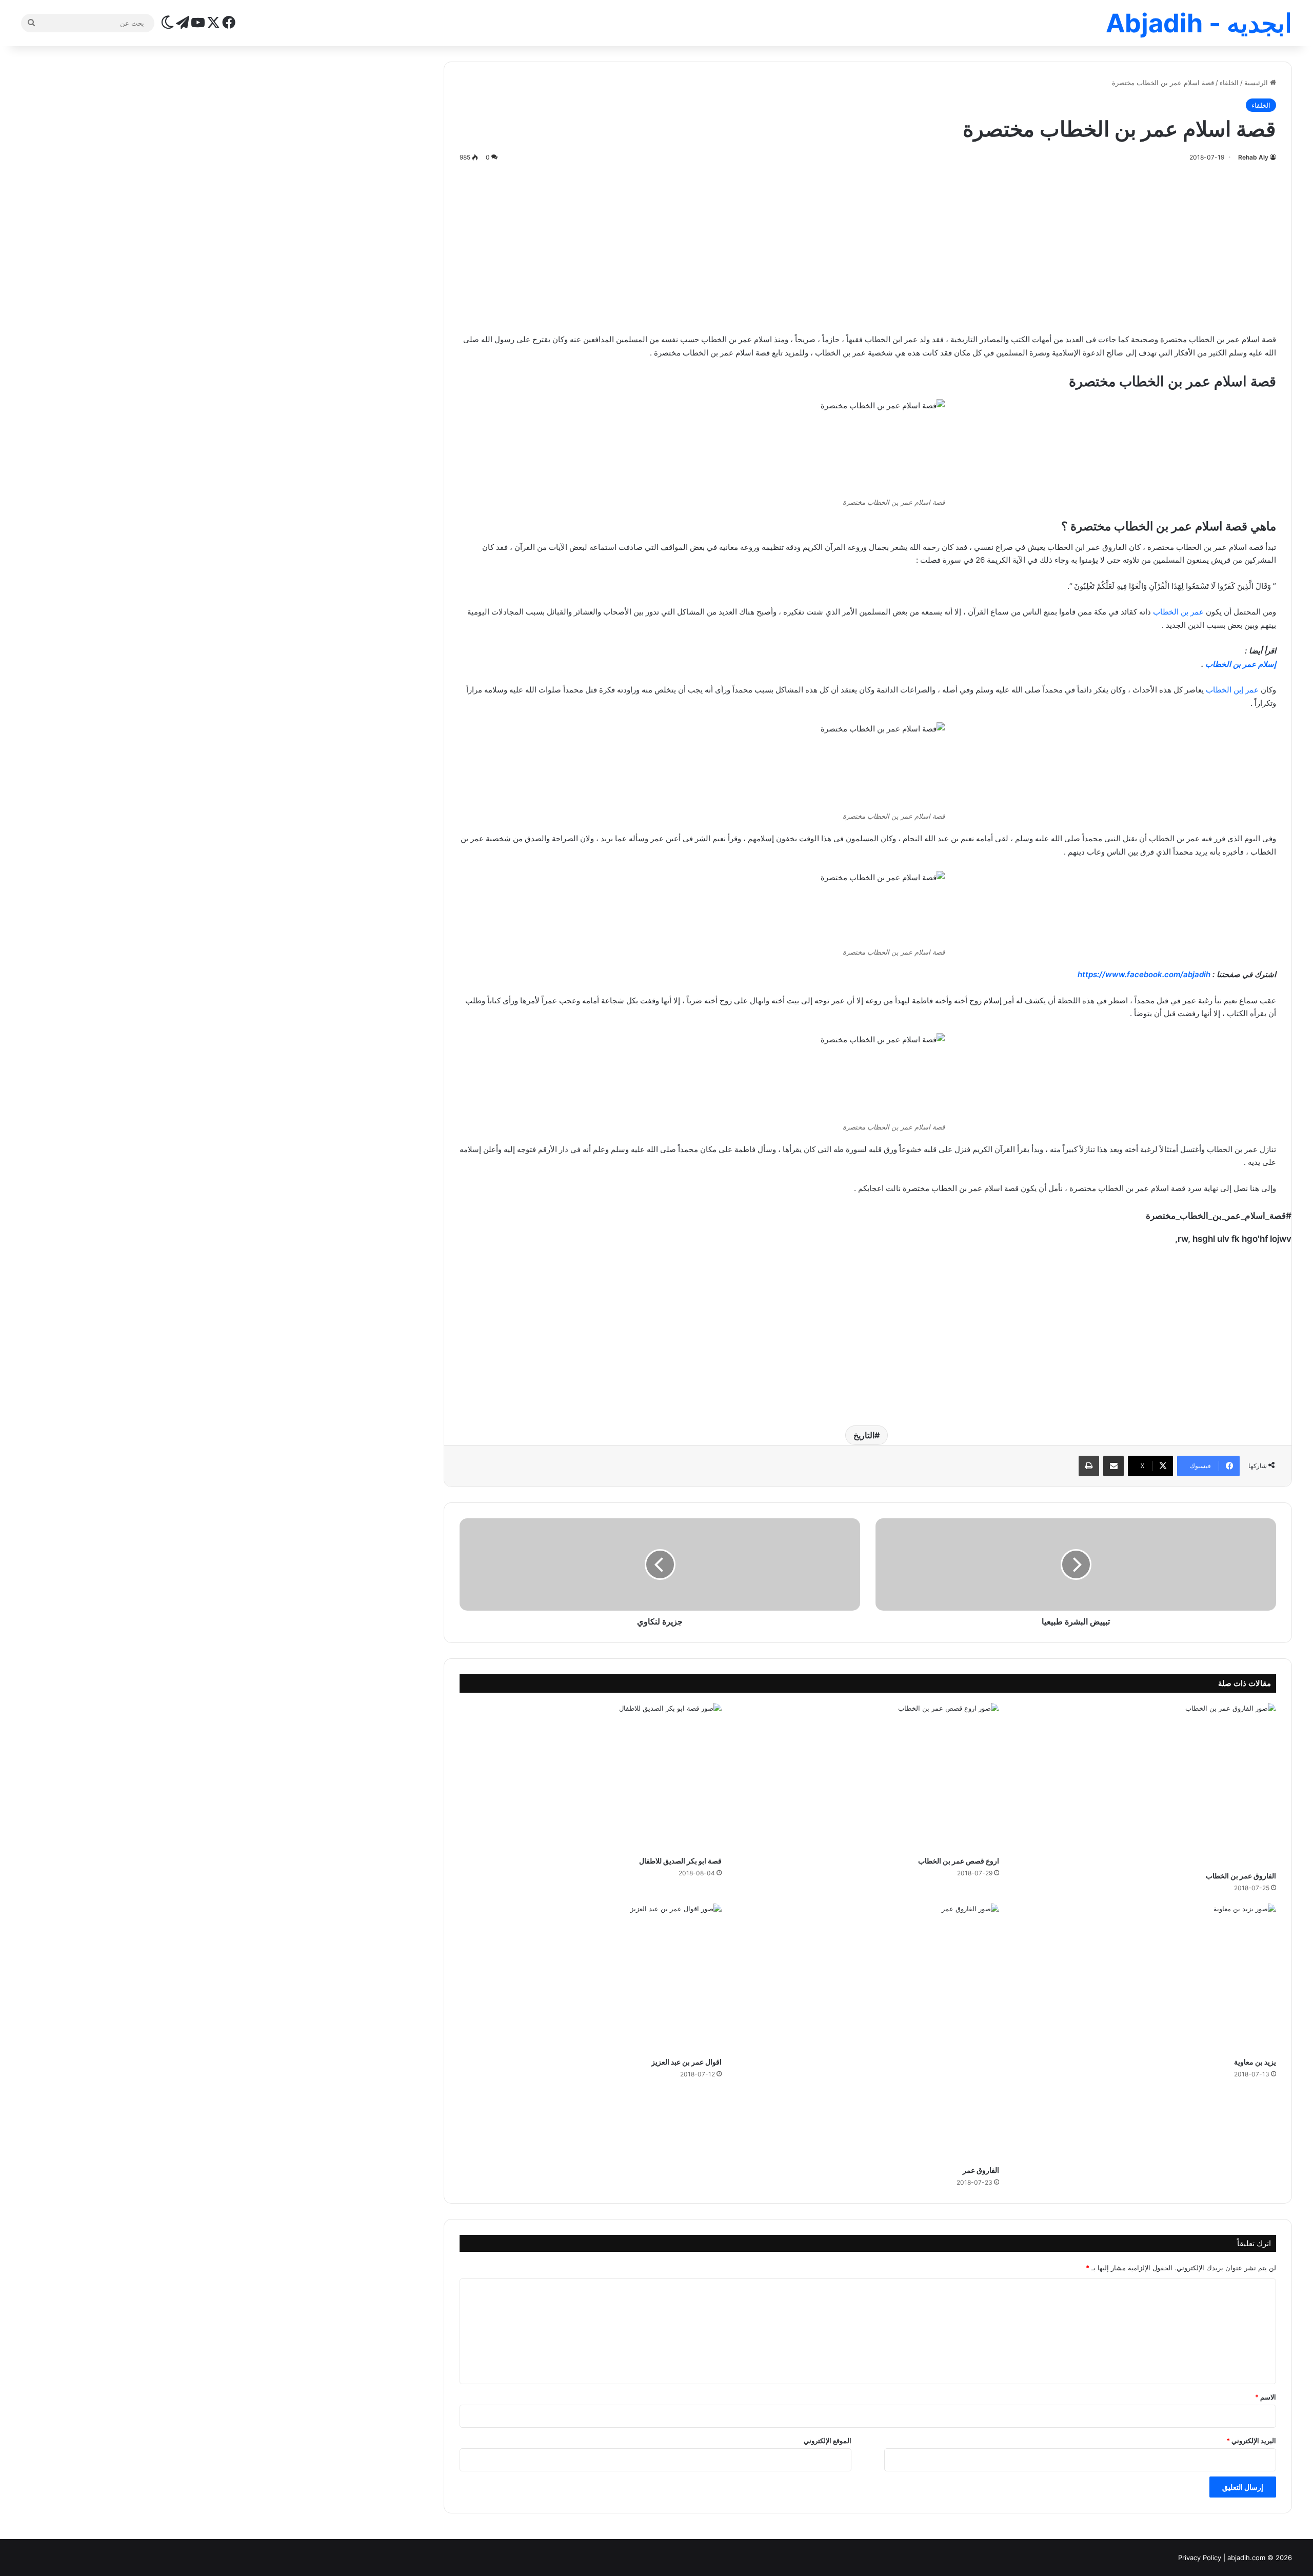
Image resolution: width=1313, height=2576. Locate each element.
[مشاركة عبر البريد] (1113, 1466)
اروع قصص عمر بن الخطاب (959, 1861)
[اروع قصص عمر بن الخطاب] (868, 1777)
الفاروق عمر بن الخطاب (1241, 1876)
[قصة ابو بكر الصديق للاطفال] (591, 1777)
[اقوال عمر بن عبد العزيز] (591, 1977)
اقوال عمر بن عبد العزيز (687, 2062)
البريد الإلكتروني (1251, 2441)
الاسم (1266, 2397)
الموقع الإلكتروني (828, 2441)
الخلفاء (1229, 83)
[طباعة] (1089, 1466)
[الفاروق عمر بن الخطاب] (1146, 1784)
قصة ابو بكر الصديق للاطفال (680, 1861)
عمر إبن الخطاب (1232, 690)
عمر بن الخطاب (1178, 612)
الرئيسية (1257, 83)
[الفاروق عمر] (868, 2032)
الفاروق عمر (981, 2170)
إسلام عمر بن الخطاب (1241, 664)
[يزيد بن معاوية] (1146, 1977)
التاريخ (864, 1435)
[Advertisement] (868, 246)
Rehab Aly (1253, 157)
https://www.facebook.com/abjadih (1144, 974)
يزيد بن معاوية (1255, 2062)
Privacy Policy (1200, 2558)
